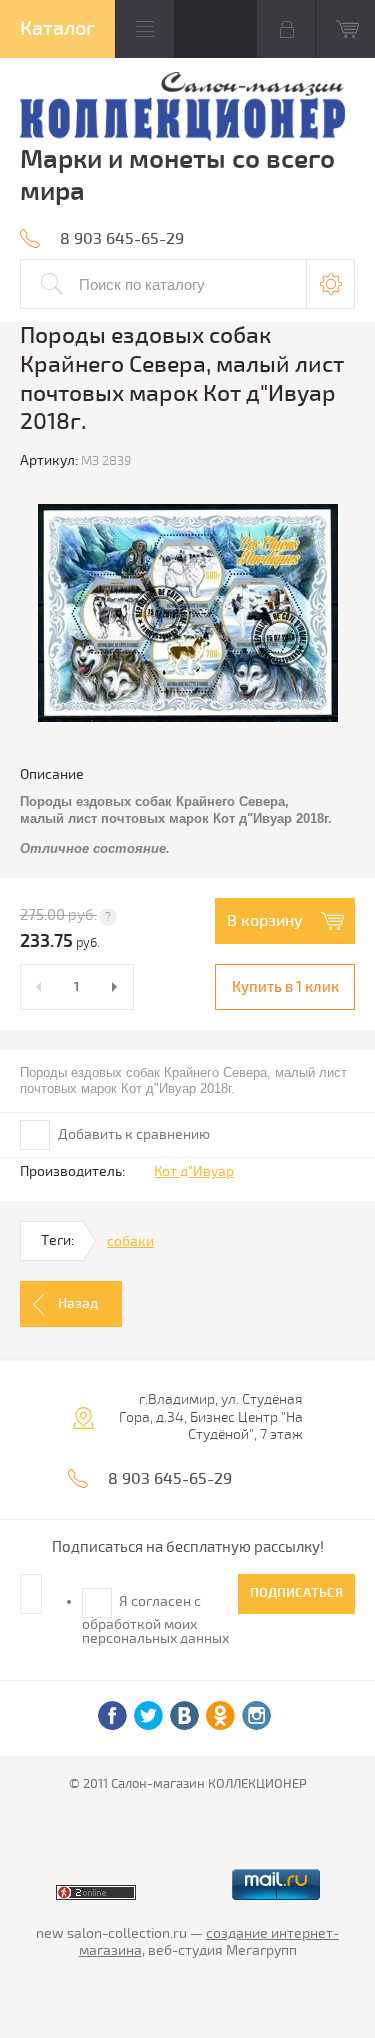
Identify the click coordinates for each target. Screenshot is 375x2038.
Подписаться (296, 1593)
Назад (78, 1303)
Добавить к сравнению (132, 1134)
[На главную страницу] (182, 108)
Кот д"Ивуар (194, 1171)
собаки (130, 1241)
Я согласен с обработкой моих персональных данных (155, 1620)
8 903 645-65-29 (122, 239)
